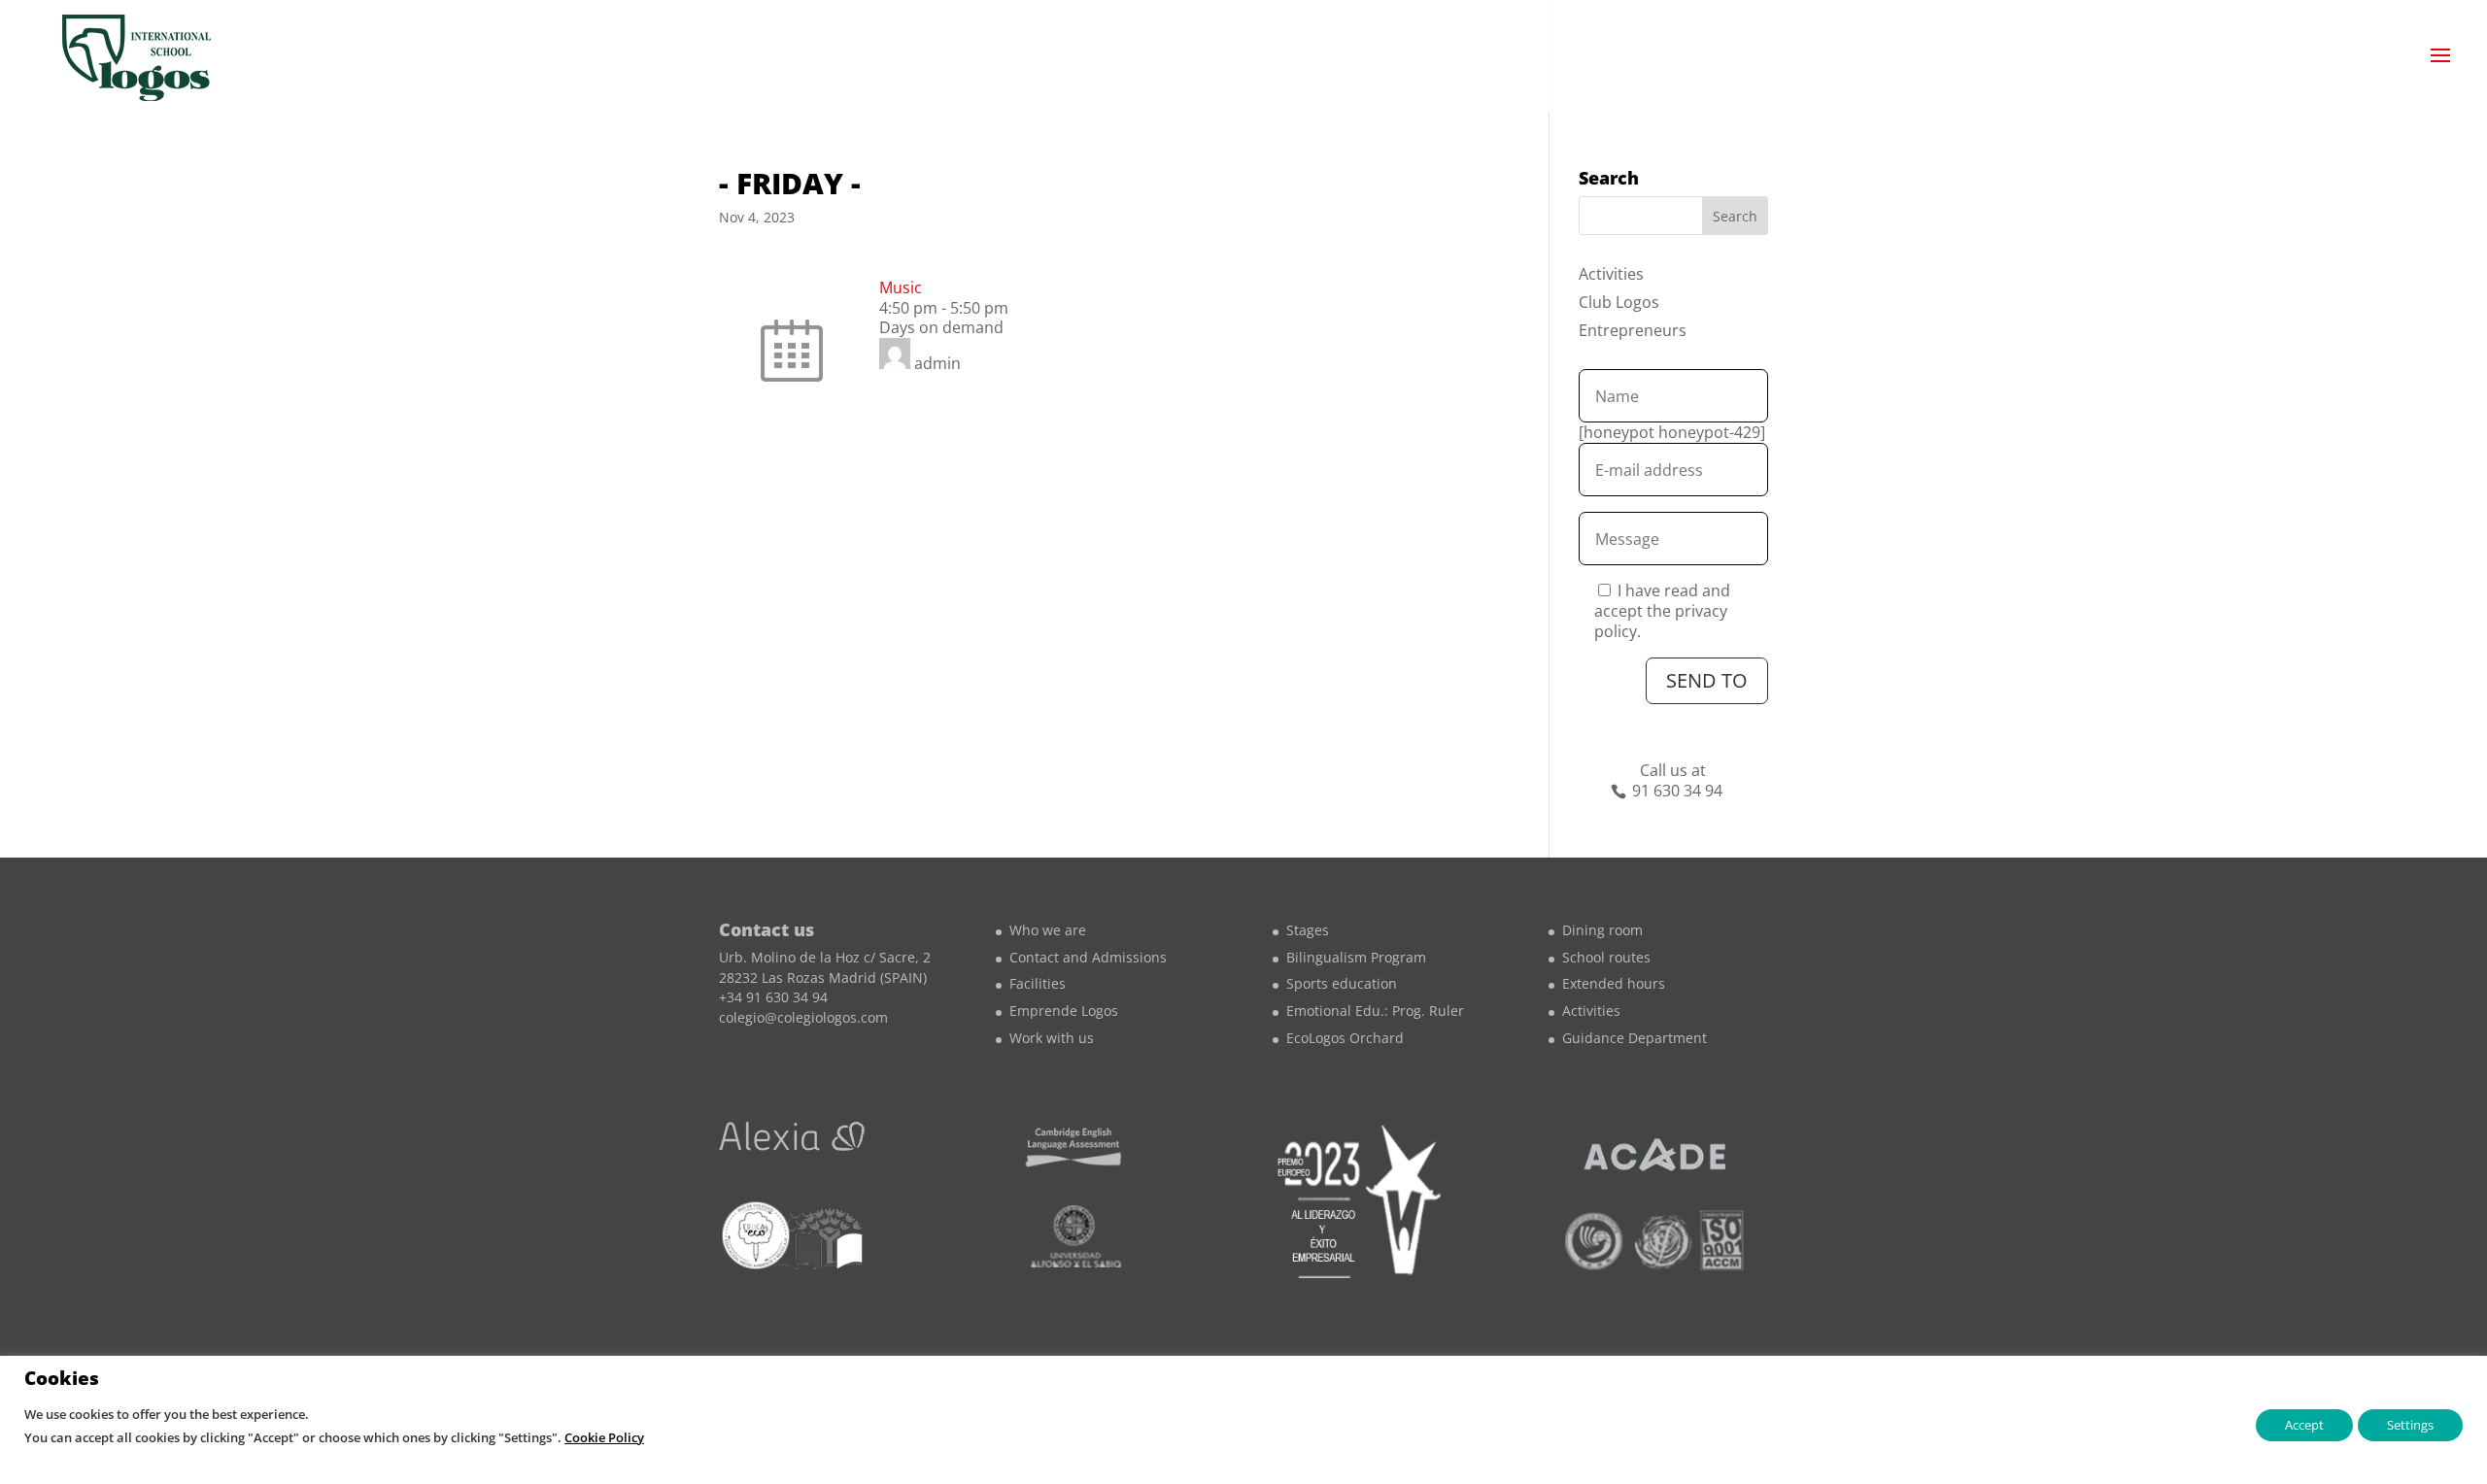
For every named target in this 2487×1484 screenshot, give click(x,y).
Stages (1308, 930)
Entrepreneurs (1633, 330)
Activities (1611, 274)
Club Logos (1619, 302)
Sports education (1342, 983)
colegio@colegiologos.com (803, 1017)
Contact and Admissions (1088, 957)
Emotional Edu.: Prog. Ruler (1375, 1011)
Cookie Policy (604, 1437)
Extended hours (1614, 983)
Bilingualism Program (1356, 957)
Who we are (1048, 930)
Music (901, 287)
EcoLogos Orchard (1345, 1038)
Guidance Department (1635, 1038)
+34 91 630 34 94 (773, 997)
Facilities (1038, 983)
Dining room (1602, 930)
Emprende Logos (1064, 1011)
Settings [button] (2410, 1425)
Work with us (1052, 1038)
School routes (1606, 957)
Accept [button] (2304, 1425)
